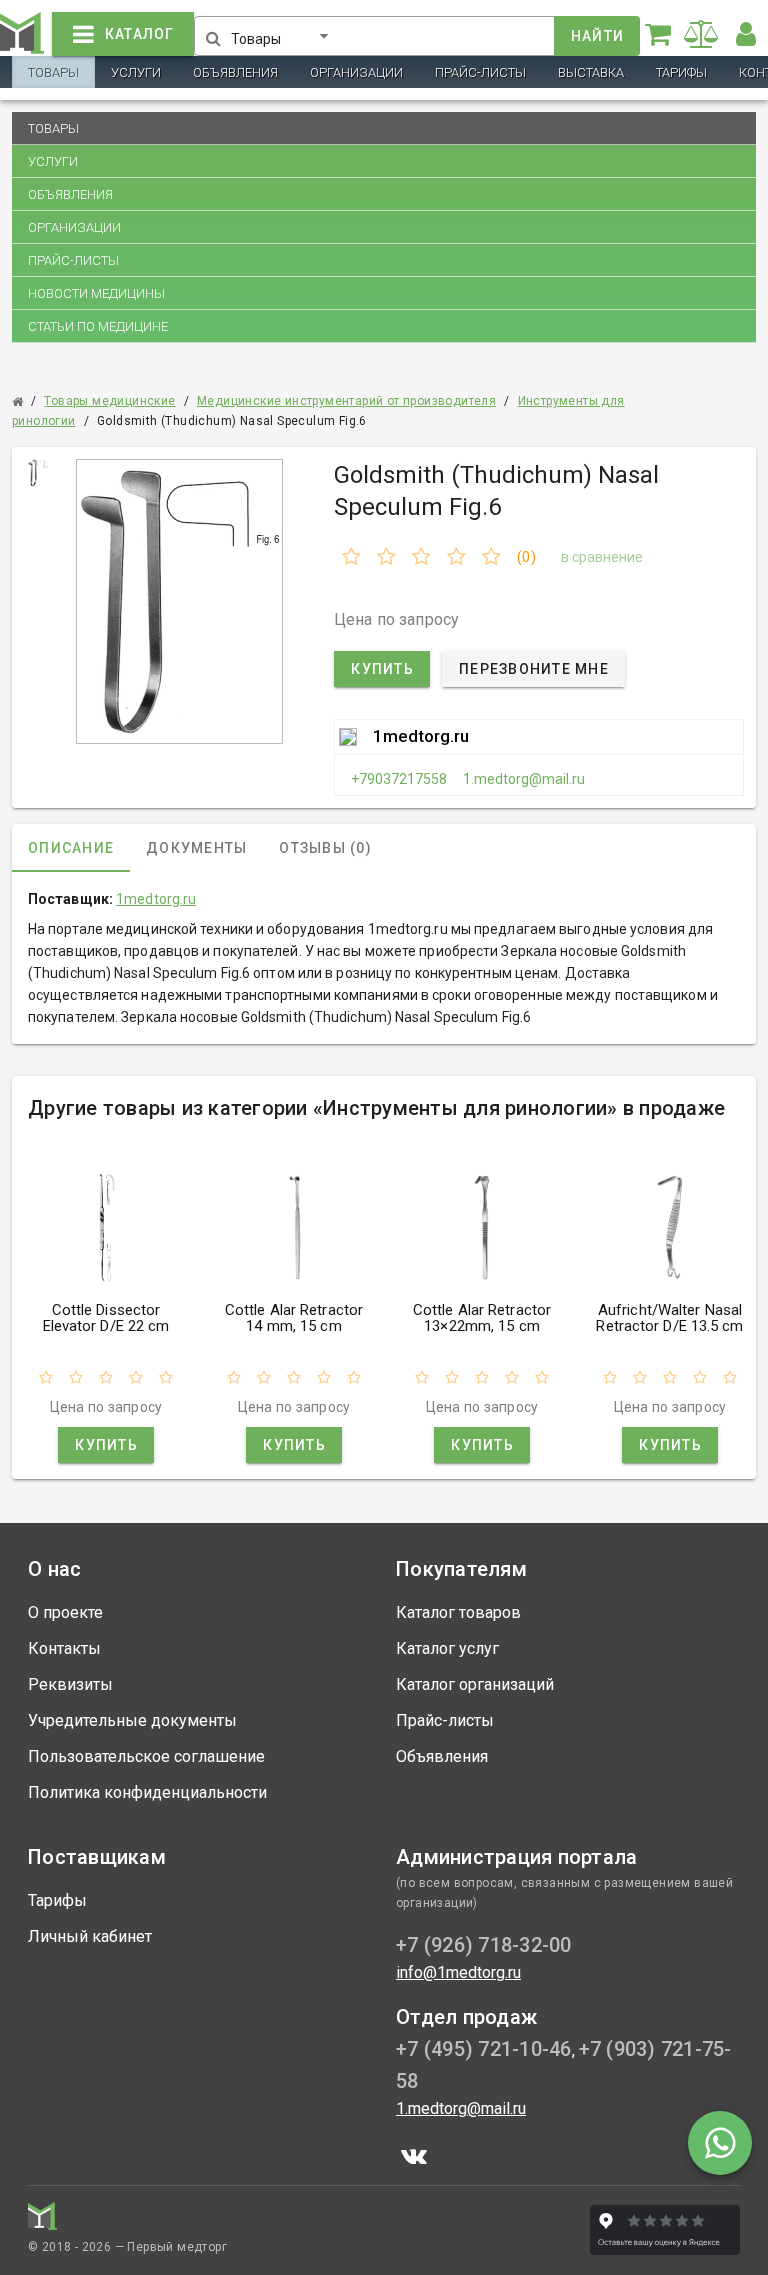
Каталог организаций (475, 1684)
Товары (53, 72)
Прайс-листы (480, 72)
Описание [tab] (71, 848)
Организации (356, 72)
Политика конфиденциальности (147, 1792)
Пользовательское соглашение (146, 1756)
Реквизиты (70, 1684)
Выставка (591, 72)
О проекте (65, 1612)
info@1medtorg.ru (458, 1972)
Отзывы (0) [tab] (325, 848)
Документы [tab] (196, 848)
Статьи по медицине (98, 326)
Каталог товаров (458, 1612)
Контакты (64, 1648)
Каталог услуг (447, 1648)
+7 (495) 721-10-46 (484, 2049)
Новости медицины (96, 293)
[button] (283, 32)
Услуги (136, 72)
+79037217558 (399, 779)
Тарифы (681, 72)
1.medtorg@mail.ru (524, 779)
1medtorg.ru (421, 736)
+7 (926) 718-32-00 (484, 1945)
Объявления (235, 72)
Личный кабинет (90, 1936)
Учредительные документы (132, 1720)
